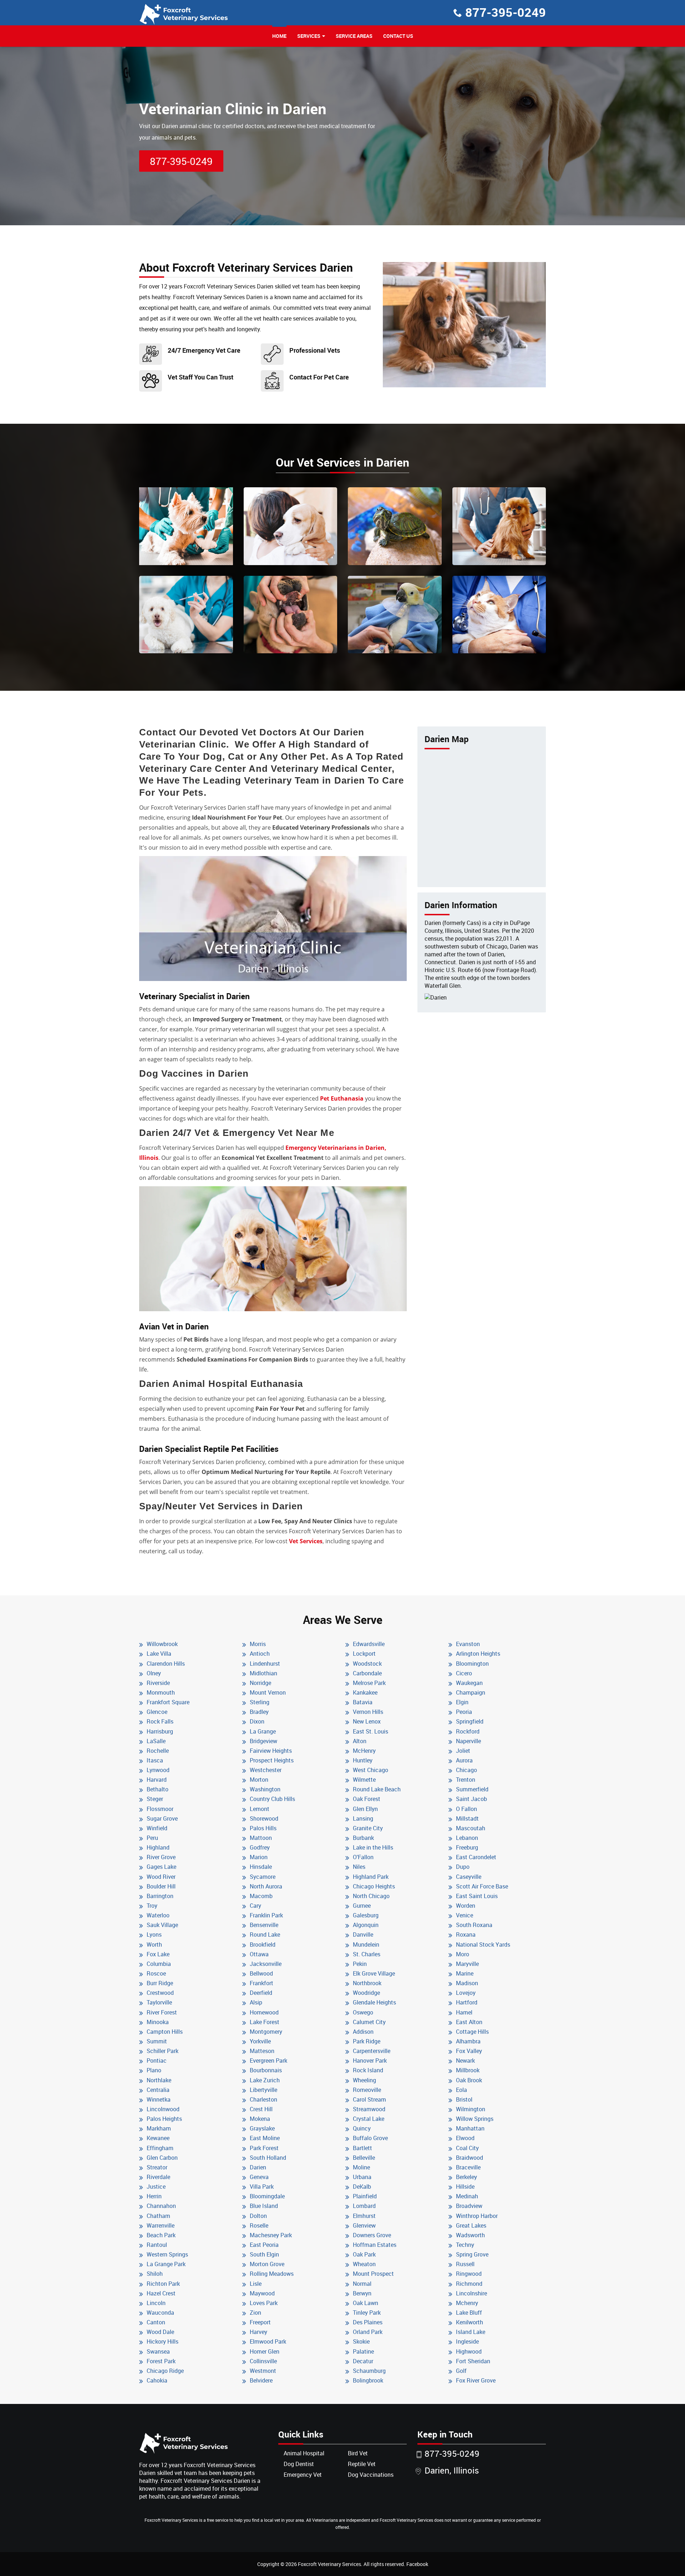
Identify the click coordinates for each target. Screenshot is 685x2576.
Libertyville (263, 2090)
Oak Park (364, 2254)
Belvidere (261, 2380)
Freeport (260, 2322)
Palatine (363, 2351)
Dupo (463, 1867)
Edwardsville (369, 1644)
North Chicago (371, 1896)
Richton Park (163, 2284)
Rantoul (157, 2245)
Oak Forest (367, 1799)
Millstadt (467, 1818)
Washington (265, 1789)
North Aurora (266, 1886)
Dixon (257, 1721)
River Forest (162, 2012)
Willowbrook (162, 1644)
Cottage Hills (472, 2032)
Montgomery (266, 2032)
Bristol (464, 2099)
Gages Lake (161, 1867)
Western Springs (167, 2254)
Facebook (417, 2564)
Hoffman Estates (375, 2245)
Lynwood (158, 1770)
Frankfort (262, 1983)
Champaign (471, 1692)
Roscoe (156, 1973)
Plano (154, 2070)
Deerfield (261, 1993)
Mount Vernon (268, 1692)
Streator (157, 2167)
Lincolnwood (163, 2109)
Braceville (468, 2167)
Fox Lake (158, 1954)
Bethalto (158, 1789)
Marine (465, 1973)
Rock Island (368, 2070)
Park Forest (264, 2148)
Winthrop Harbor (477, 2216)
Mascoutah (471, 1828)
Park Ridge (367, 2041)
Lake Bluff (469, 2313)
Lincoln (156, 2303)
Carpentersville (372, 2051)
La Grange (263, 1731)
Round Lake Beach (377, 1789)
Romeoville (367, 2090)
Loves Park (264, 2303)
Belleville (364, 2158)
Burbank (363, 1838)
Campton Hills (165, 2032)
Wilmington (471, 2109)
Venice (465, 1915)
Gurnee (362, 1906)
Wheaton (364, 2264)
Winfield (157, 1828)
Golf (461, 2371)
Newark (465, 2061)
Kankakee (365, 1692)
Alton (360, 1741)
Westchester (266, 1770)
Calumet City (369, 2022)
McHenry (364, 1751)
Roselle (259, 2225)
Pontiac (157, 2061)
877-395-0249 (506, 12)
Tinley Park (367, 2313)
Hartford (467, 2002)
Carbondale (367, 1673)
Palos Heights (164, 2119)
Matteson (262, 2051)
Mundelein (366, 1944)
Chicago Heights (374, 1886)
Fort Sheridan (473, 2361)
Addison (363, 2032)
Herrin (154, 2196)
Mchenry (467, 2303)
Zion (255, 2313)
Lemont (260, 1809)
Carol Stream (369, 2099)
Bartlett (362, 2148)
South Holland (268, 2158)
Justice (156, 2187)
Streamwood (369, 2109)
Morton (259, 1780)
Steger (155, 1799)
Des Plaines (368, 2322)
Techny (465, 2245)
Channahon (161, 2206)
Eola (461, 2090)
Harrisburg (160, 1731)
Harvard (157, 1780)
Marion (259, 1857)
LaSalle (156, 1741)
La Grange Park (166, 2264)
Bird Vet (358, 2453)
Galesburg (366, 1915)
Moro (463, 1954)
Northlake (159, 2080)
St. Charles (367, 1954)
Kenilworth (470, 2322)
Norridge (260, 1683)
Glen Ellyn (365, 1809)
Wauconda (160, 2313)
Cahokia (157, 2380)
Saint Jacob (471, 1799)
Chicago (466, 1770)
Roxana (466, 1934)
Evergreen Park (268, 2061)
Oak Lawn (366, 2303)
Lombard (364, 2206)
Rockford (468, 1731)
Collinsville (263, 2361)
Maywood (262, 2293)
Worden (466, 1906)
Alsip (256, 2002)
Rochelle (158, 1751)
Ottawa (259, 1954)
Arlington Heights (478, 1654)
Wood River (161, 1877)
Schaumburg (369, 2371)
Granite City (368, 1828)
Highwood (469, 2351)
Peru (152, 1838)
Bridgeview (263, 1741)
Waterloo (158, 1915)
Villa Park (262, 2187)
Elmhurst (364, 2216)
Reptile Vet (362, 2464)
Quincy (362, 2128)
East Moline (265, 2138)
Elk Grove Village (374, 1973)
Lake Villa (159, 1654)
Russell (465, 2264)
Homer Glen (265, 2351)
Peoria (464, 1712)
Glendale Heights (374, 2002)
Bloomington (472, 1664)
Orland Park (368, 2332)
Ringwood (469, 2274)
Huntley (363, 1760)
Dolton (258, 2216)
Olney (154, 1673)
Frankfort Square (168, 1702)
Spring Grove (472, 2254)
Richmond (469, 2284)
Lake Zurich (265, 2080)
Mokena (260, 2119)
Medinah (467, 2196)
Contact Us (398, 36)
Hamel (464, 2012)
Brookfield (263, 1944)
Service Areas (354, 36)
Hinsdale (261, 1867)
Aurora (464, 1760)
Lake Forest (265, 2022)
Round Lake (265, 1934)
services (309, 36)
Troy (152, 1906)
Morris (258, 1644)
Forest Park (161, 2361)
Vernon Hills (368, 1712)
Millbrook (468, 2070)
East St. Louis (371, 1731)
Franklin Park (266, 1915)
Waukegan (469, 1683)
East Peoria (264, 2245)
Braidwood (470, 2158)
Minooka (158, 2022)
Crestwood (160, 1993)
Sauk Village (162, 1925)
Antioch (260, 1654)
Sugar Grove (162, 1818)
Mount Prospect (373, 2274)
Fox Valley (469, 2051)
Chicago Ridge (165, 2371)
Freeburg (467, 1847)
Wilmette (364, 1780)
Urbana (362, 2177)
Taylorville (159, 2002)
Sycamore (263, 1877)
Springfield (470, 1721)
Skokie (361, 2341)
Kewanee (158, 2138)
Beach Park (161, 2235)
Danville (363, 1934)
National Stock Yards (483, 1944)
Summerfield (472, 1789)
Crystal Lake (369, 2119)
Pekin (360, 1964)
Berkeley (466, 2177)
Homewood (264, 2012)
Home (279, 36)
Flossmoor (160, 1809)
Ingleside (467, 2341)
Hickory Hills (163, 2341)
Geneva (259, 2177)
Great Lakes (471, 2225)
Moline (361, 2167)
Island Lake (471, 2332)
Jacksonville (266, 1964)
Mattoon (261, 1838)
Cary (255, 1906)
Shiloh (155, 2274)
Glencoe (157, 1712)
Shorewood (264, 1818)
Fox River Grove (476, 2380)
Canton (156, 2322)
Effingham (160, 2148)
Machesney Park (271, 2235)
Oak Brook (469, 2080)
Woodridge (366, 1993)
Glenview (364, 2225)
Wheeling (364, 2080)
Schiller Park (163, 2051)
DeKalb (362, 2187)
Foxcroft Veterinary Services (329, 2564)
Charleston (263, 2099)
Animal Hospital (304, 2453)
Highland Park (371, 1877)
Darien (258, 2167)
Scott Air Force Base (482, 1886)
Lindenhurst (265, 1664)
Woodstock (367, 1664)
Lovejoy (466, 1993)
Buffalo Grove (370, 2138)
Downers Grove (372, 2235)
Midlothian (263, 1673)
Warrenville (161, 2225)
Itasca (155, 1760)
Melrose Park (369, 1683)
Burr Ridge (160, 1983)
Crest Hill (261, 2109)
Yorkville (260, 2041)
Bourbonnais (266, 2070)
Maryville (467, 1964)
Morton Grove (267, 2264)
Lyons (154, 1934)
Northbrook (367, 1983)
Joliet (463, 1751)
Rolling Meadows (272, 2274)
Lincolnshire (471, 2293)
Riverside (158, 1683)
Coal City (467, 2148)
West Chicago (371, 1770)
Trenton (466, 1780)
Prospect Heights (272, 1760)
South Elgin (264, 2254)
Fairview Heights (271, 1751)
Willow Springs (475, 2119)
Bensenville (264, 1925)
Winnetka (159, 2099)
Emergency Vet (303, 2475)
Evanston (468, 1644)
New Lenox (367, 1721)
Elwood (465, 2138)
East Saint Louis (477, 1896)
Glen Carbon (162, 2158)
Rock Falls (160, 1721)
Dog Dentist (299, 2464)
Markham (159, 2128)
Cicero (464, 1673)
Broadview (469, 2206)
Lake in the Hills (373, 1847)
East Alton (469, 2022)
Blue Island (264, 2206)
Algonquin (366, 1925)
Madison (467, 1983)
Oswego (363, 2012)
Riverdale (158, 2177)
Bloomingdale (267, 2196)
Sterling (260, 1702)
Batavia (363, 1702)
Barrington (160, 1896)
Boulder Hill (161, 1886)
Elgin (462, 1702)
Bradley (259, 1712)
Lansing (363, 1818)
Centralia (158, 2090)
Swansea (158, 2351)
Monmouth (161, 1692)
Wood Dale (160, 2332)
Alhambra (468, 2041)
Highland (158, 1847)
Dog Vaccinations (371, 2475)
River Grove (161, 1857)
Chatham (158, 2216)
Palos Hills (263, 1828)
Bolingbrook (368, 2380)
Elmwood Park (268, 2341)
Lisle (256, 2284)
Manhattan (470, 2128)
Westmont (263, 2371)
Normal (362, 2284)
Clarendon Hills (166, 1664)
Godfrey (260, 1847)
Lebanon (467, 1838)
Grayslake (262, 2128)
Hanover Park (370, 2061)
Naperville (468, 1741)
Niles (359, 1867)
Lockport (364, 1654)
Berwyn (362, 2293)
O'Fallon (363, 1857)
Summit (157, 2041)
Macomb (261, 1896)
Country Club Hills (272, 1799)
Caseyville (469, 1877)
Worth (154, 1944)
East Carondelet (476, 1857)
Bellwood (261, 1973)
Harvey (258, 2332)
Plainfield (365, 2196)
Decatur (363, 2361)
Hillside (465, 2187)
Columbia (159, 1964)
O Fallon (466, 1809)
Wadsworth (470, 2235)
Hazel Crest (161, 2293)
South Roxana (474, 1925)
